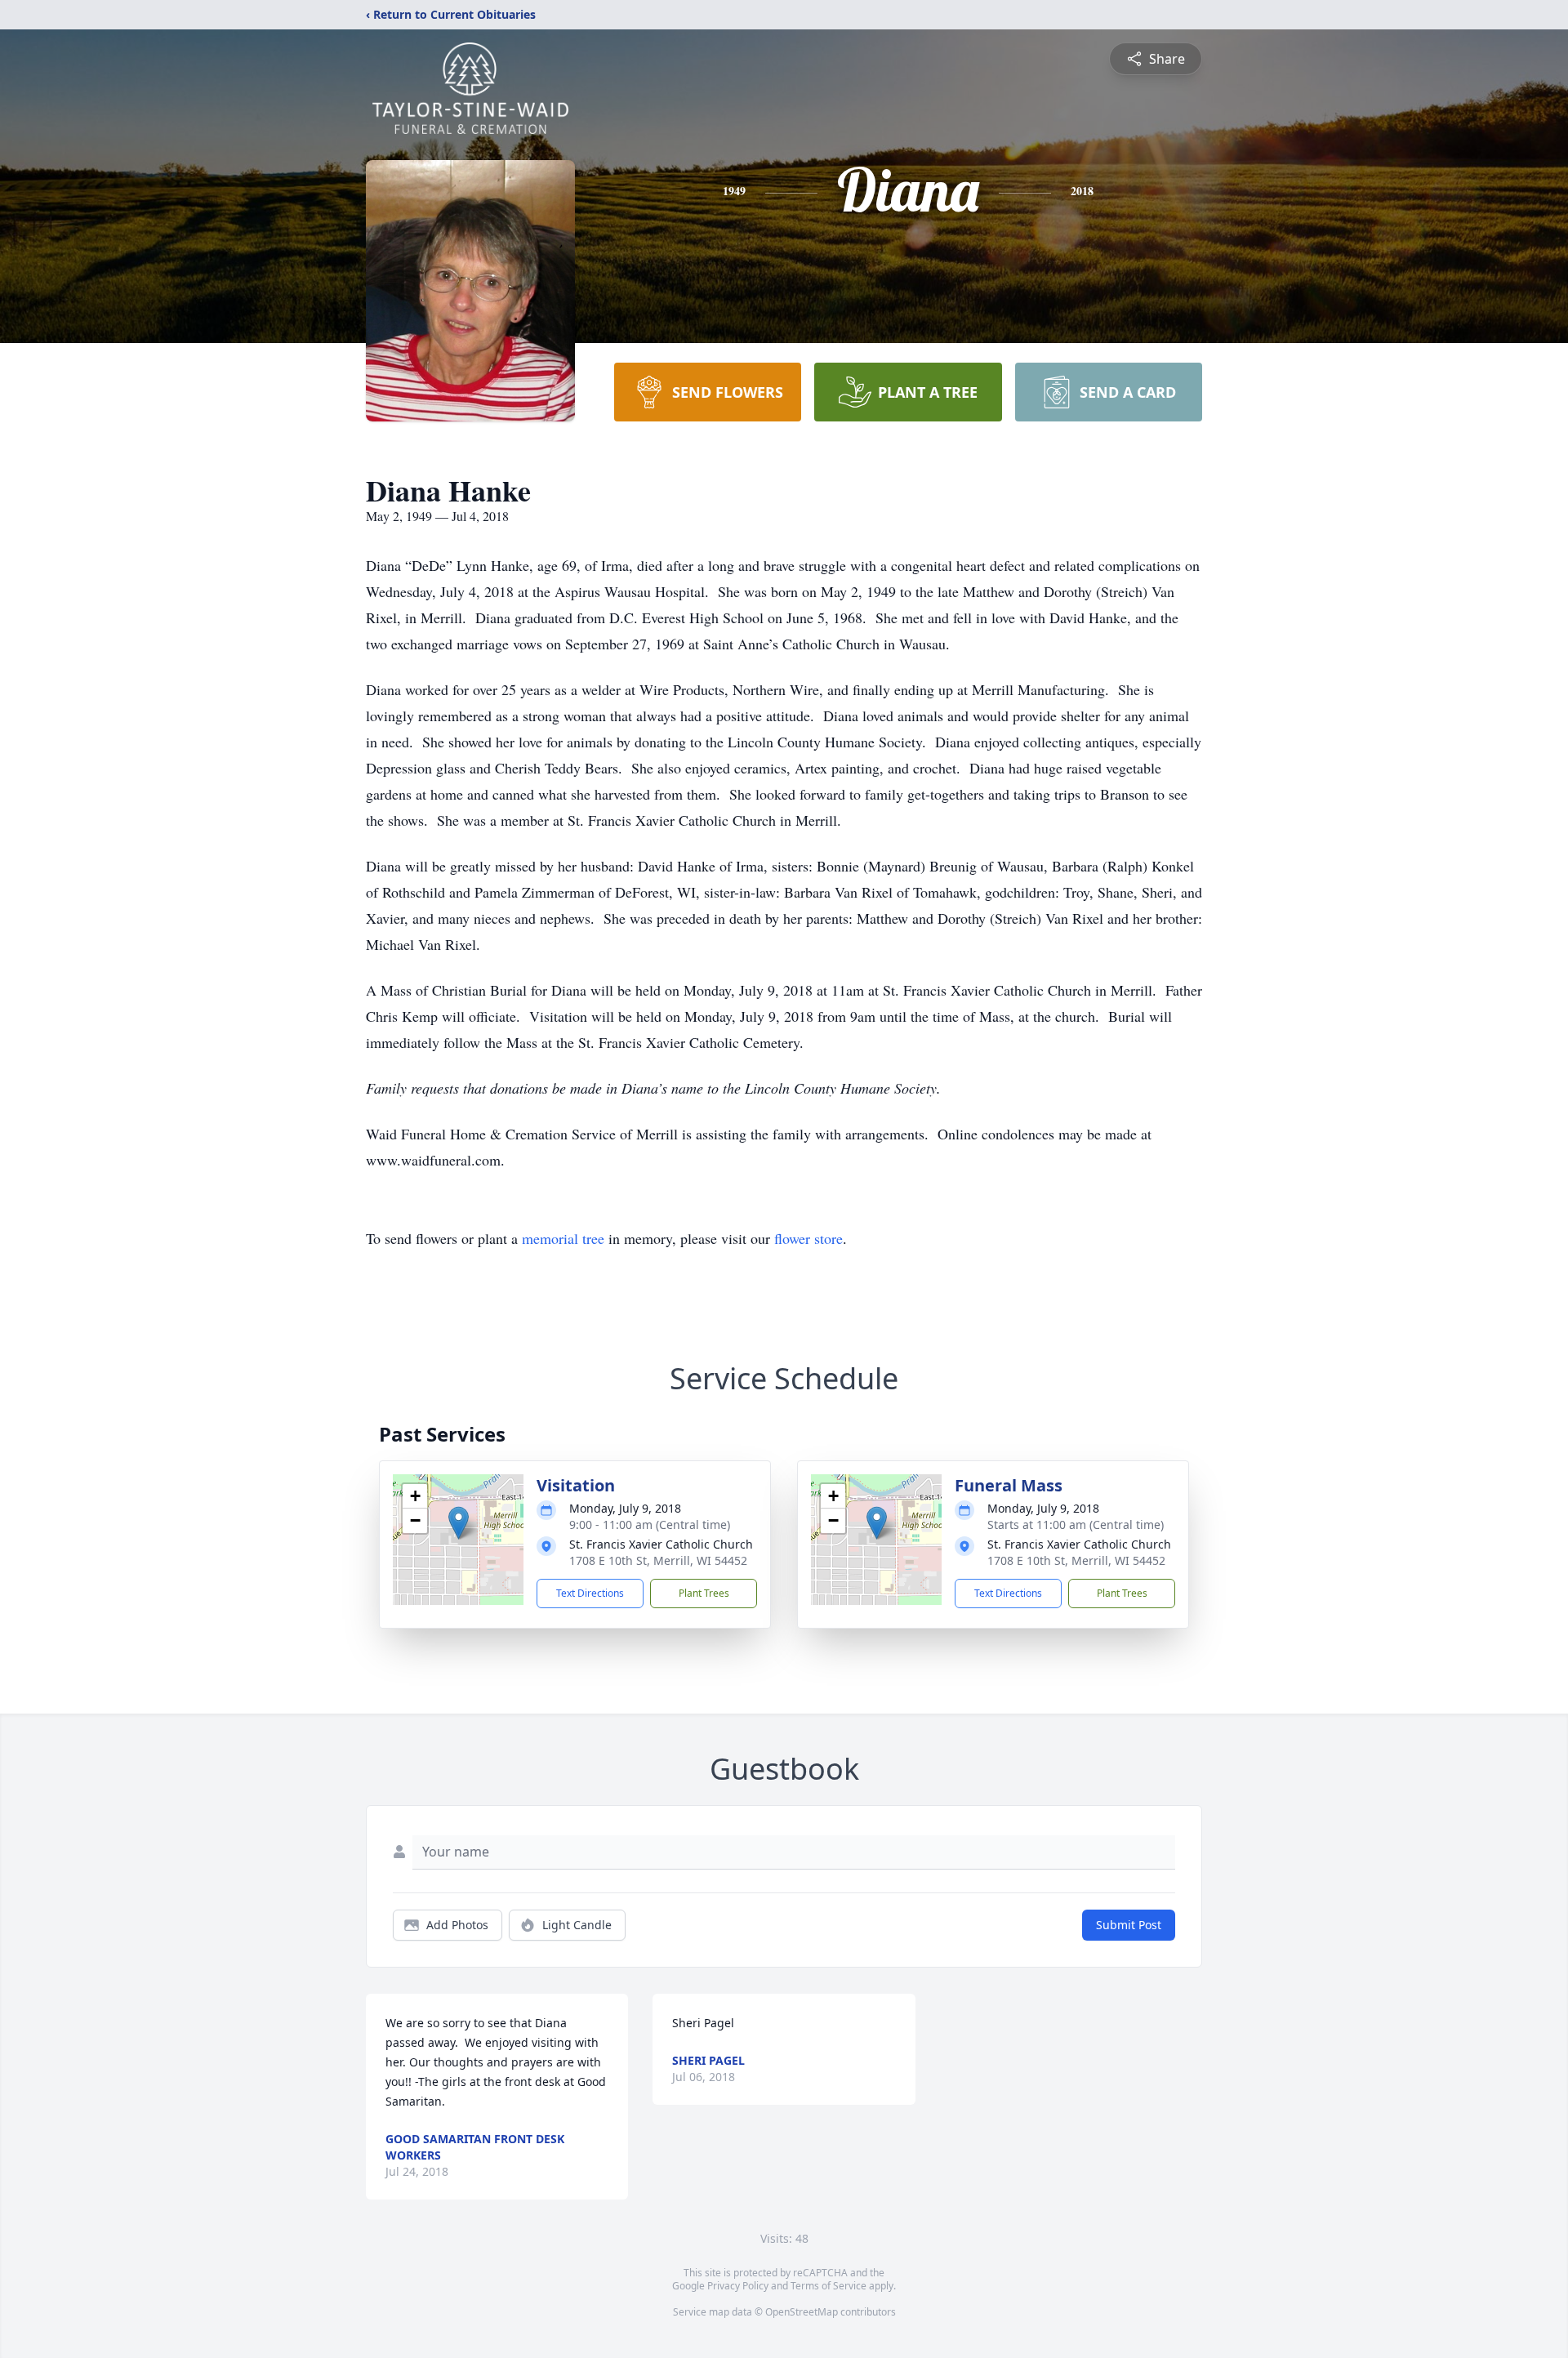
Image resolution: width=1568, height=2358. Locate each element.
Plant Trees (704, 1593)
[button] (459, 1523)
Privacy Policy (738, 2286)
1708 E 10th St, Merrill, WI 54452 (658, 1560)
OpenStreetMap (802, 2312)
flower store (808, 1238)
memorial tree (563, 1238)
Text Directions (590, 1593)
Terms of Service (829, 2286)
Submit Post (1129, 1925)
